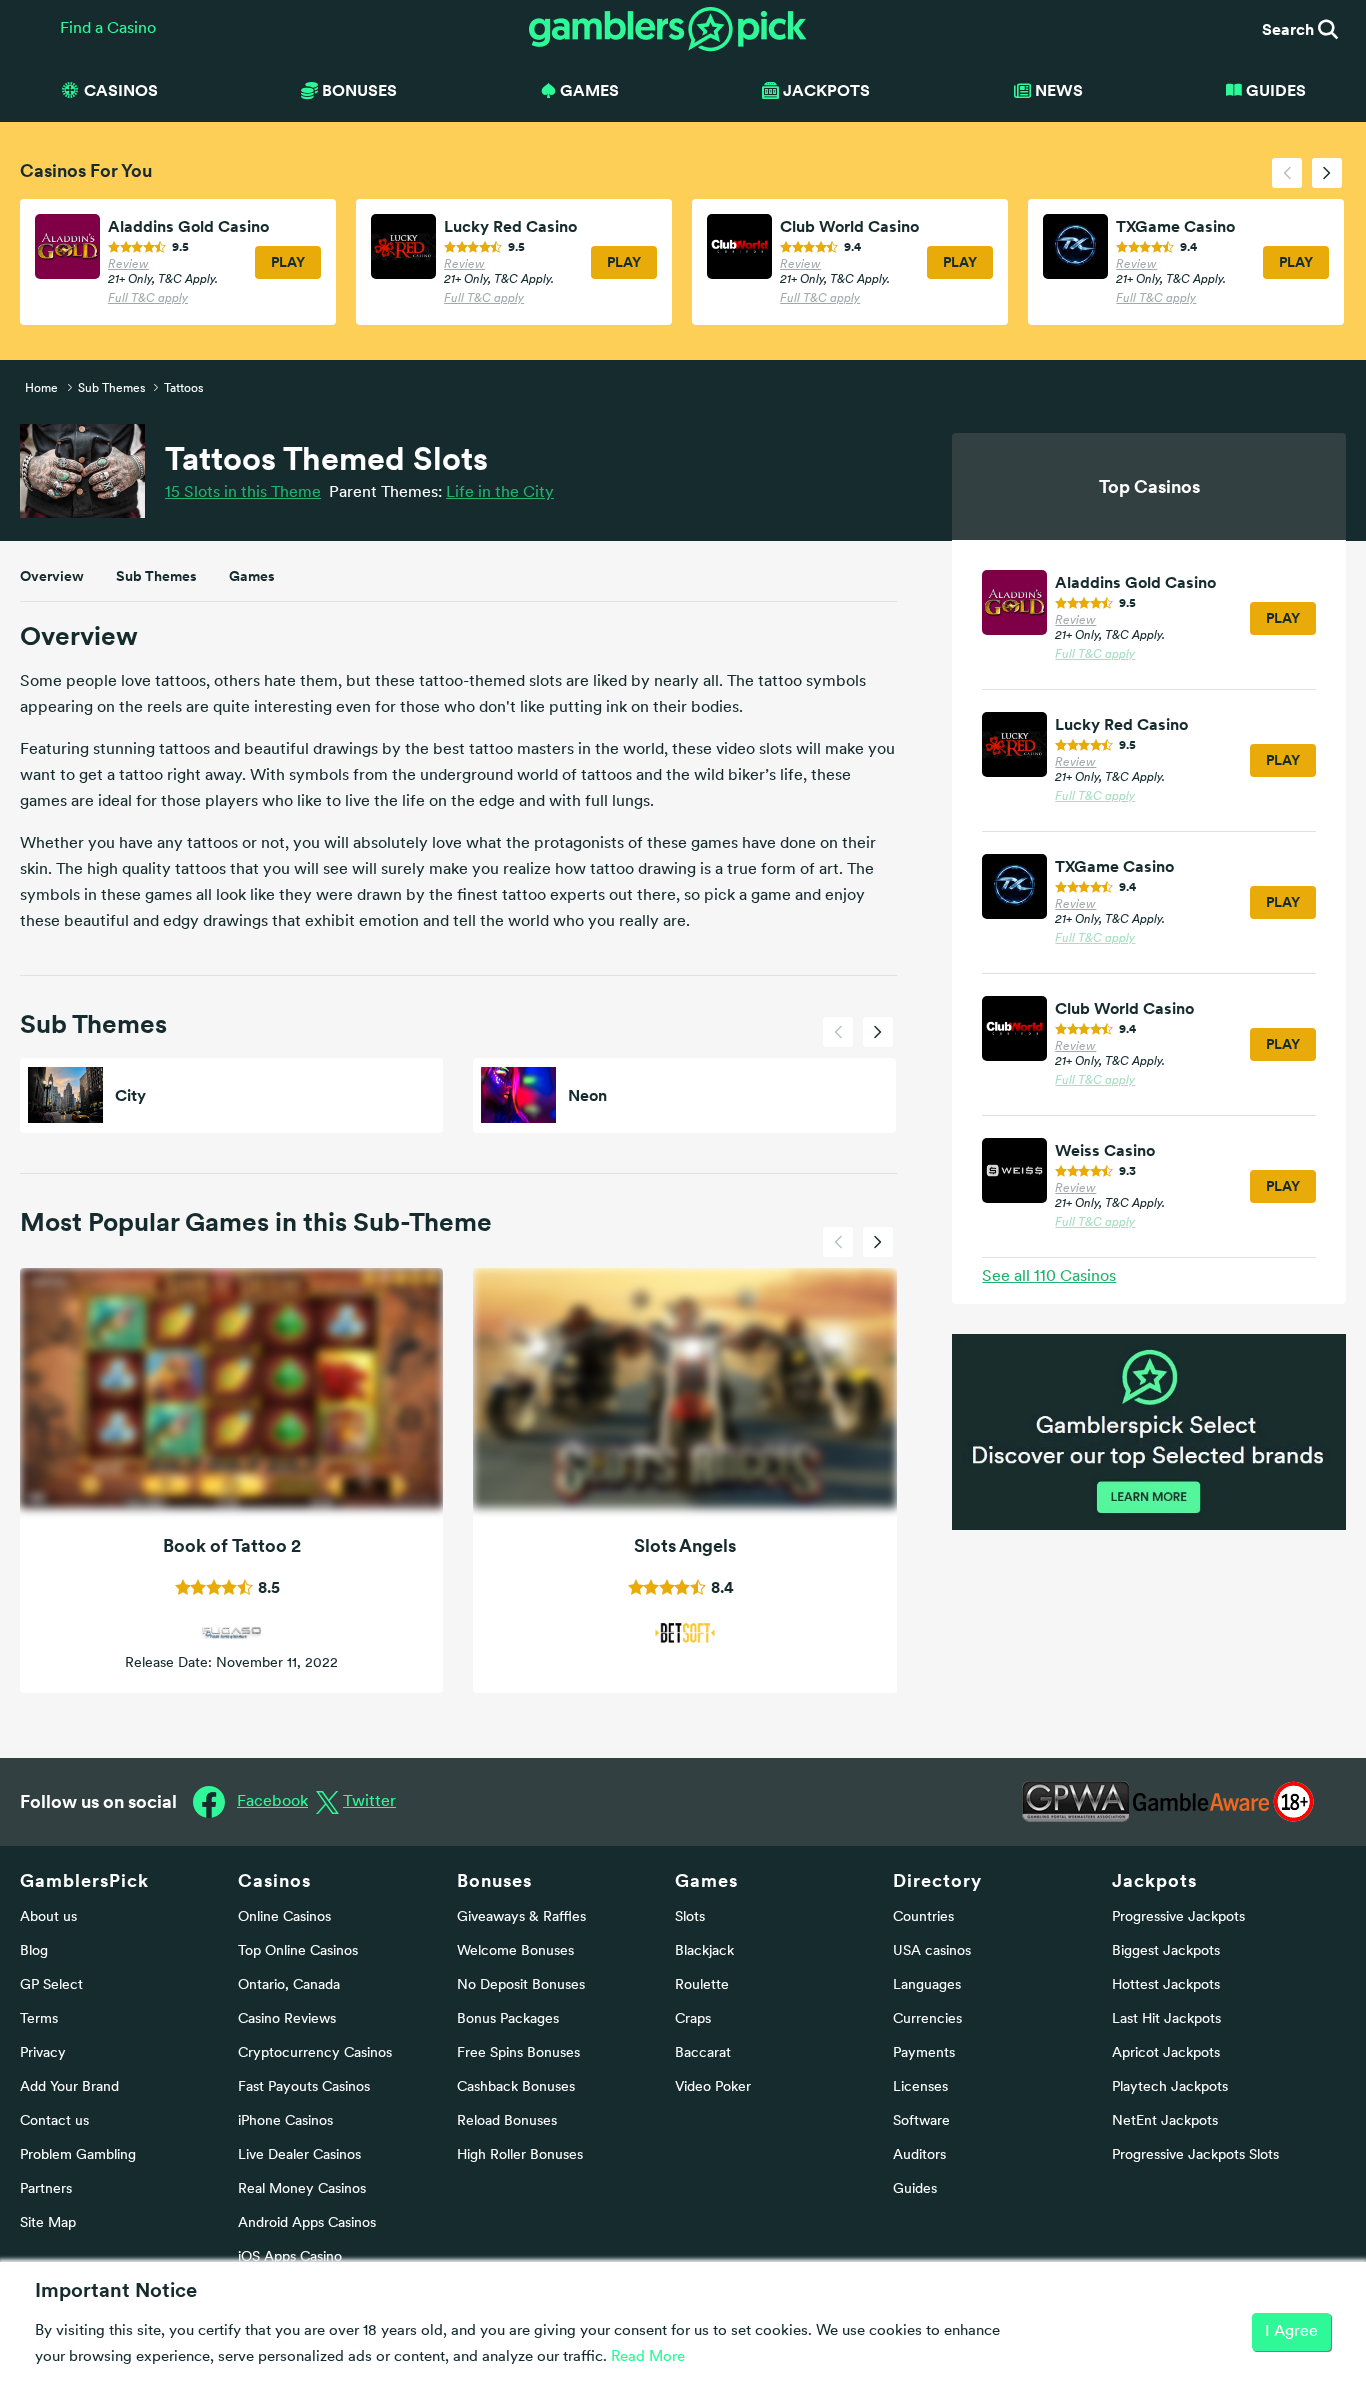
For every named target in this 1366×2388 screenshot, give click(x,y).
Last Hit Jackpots (1166, 2019)
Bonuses (494, 1880)
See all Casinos (1049, 1277)
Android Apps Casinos (307, 2223)
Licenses (920, 2087)
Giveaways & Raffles (521, 1917)
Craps (693, 2019)
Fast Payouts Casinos (304, 2087)
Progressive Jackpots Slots (1195, 2155)
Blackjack (704, 1951)
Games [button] (589, 90)
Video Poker (713, 2087)
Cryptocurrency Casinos (315, 2053)
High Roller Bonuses (520, 2155)
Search (1290, 29)
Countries (923, 1917)
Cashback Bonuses (516, 2087)
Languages (927, 1985)
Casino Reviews (287, 2019)
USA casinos (932, 1951)
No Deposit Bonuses (521, 1985)
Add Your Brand (69, 2087)
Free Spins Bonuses (518, 2053)
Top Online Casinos (298, 1951)
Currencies (927, 2019)
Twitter (369, 1802)
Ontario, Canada (289, 1985)
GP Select (51, 1985)
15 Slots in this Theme (243, 493)
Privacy (43, 2053)
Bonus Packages (508, 2019)
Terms (39, 2019)
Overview (52, 576)
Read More (648, 2357)
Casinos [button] (121, 90)
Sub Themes (156, 576)
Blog (34, 1951)
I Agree (1291, 2332)
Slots (690, 1917)
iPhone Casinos (285, 2121)
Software (921, 2121)
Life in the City (500, 493)
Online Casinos (284, 1917)
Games (252, 576)
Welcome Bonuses (515, 1951)
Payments (924, 2053)
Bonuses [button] (359, 90)
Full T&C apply (148, 299)
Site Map (48, 2223)
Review (128, 265)
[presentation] (1287, 173)
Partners (46, 2189)
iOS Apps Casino (290, 2257)
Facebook (272, 1802)
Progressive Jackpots (1178, 1917)
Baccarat (703, 2053)
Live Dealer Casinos (299, 2155)
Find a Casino (108, 29)
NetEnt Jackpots (1165, 2121)
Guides (1276, 90)
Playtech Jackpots (1170, 2087)
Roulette (702, 1985)
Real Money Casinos (302, 2189)
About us (48, 1917)
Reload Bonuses (507, 2121)
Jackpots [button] (826, 90)
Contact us (54, 2121)
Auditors (919, 2155)
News (1059, 90)
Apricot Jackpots (1166, 2053)
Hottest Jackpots (1166, 1985)
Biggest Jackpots (1166, 1951)
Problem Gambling (78, 2155)
